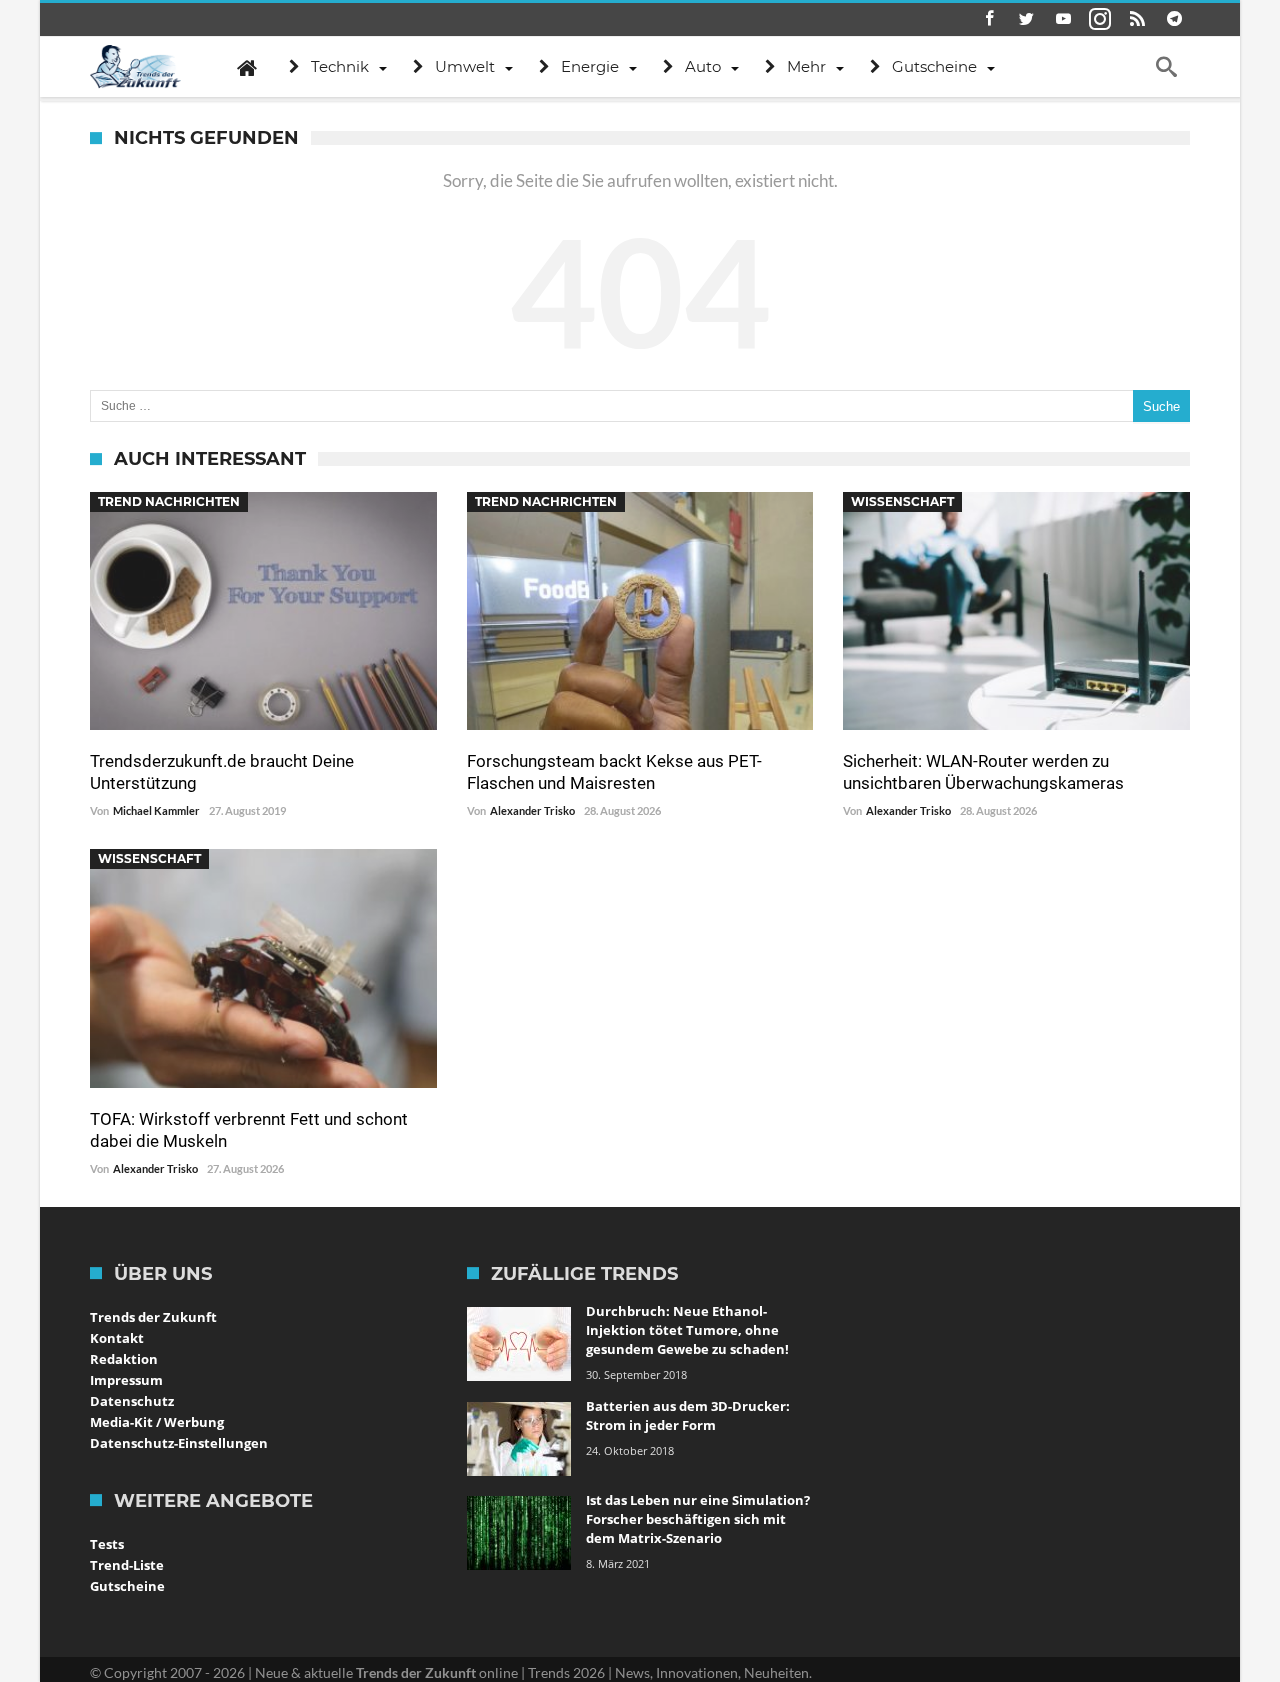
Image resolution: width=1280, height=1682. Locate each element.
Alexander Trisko (532, 810)
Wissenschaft (902, 501)
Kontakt (117, 1338)
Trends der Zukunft (153, 1317)
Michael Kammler (156, 810)
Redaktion (124, 1359)
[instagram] (1100, 19)
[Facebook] (989, 19)
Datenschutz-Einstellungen (179, 1443)
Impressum (126, 1380)
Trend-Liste (127, 1565)
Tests (107, 1544)
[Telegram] (1174, 19)
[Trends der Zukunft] (135, 67)
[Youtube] (1063, 19)
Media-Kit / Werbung (157, 1422)
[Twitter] (1026, 19)
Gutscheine (127, 1586)
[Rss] (1137, 19)
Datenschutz (132, 1401)
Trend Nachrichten (169, 501)
